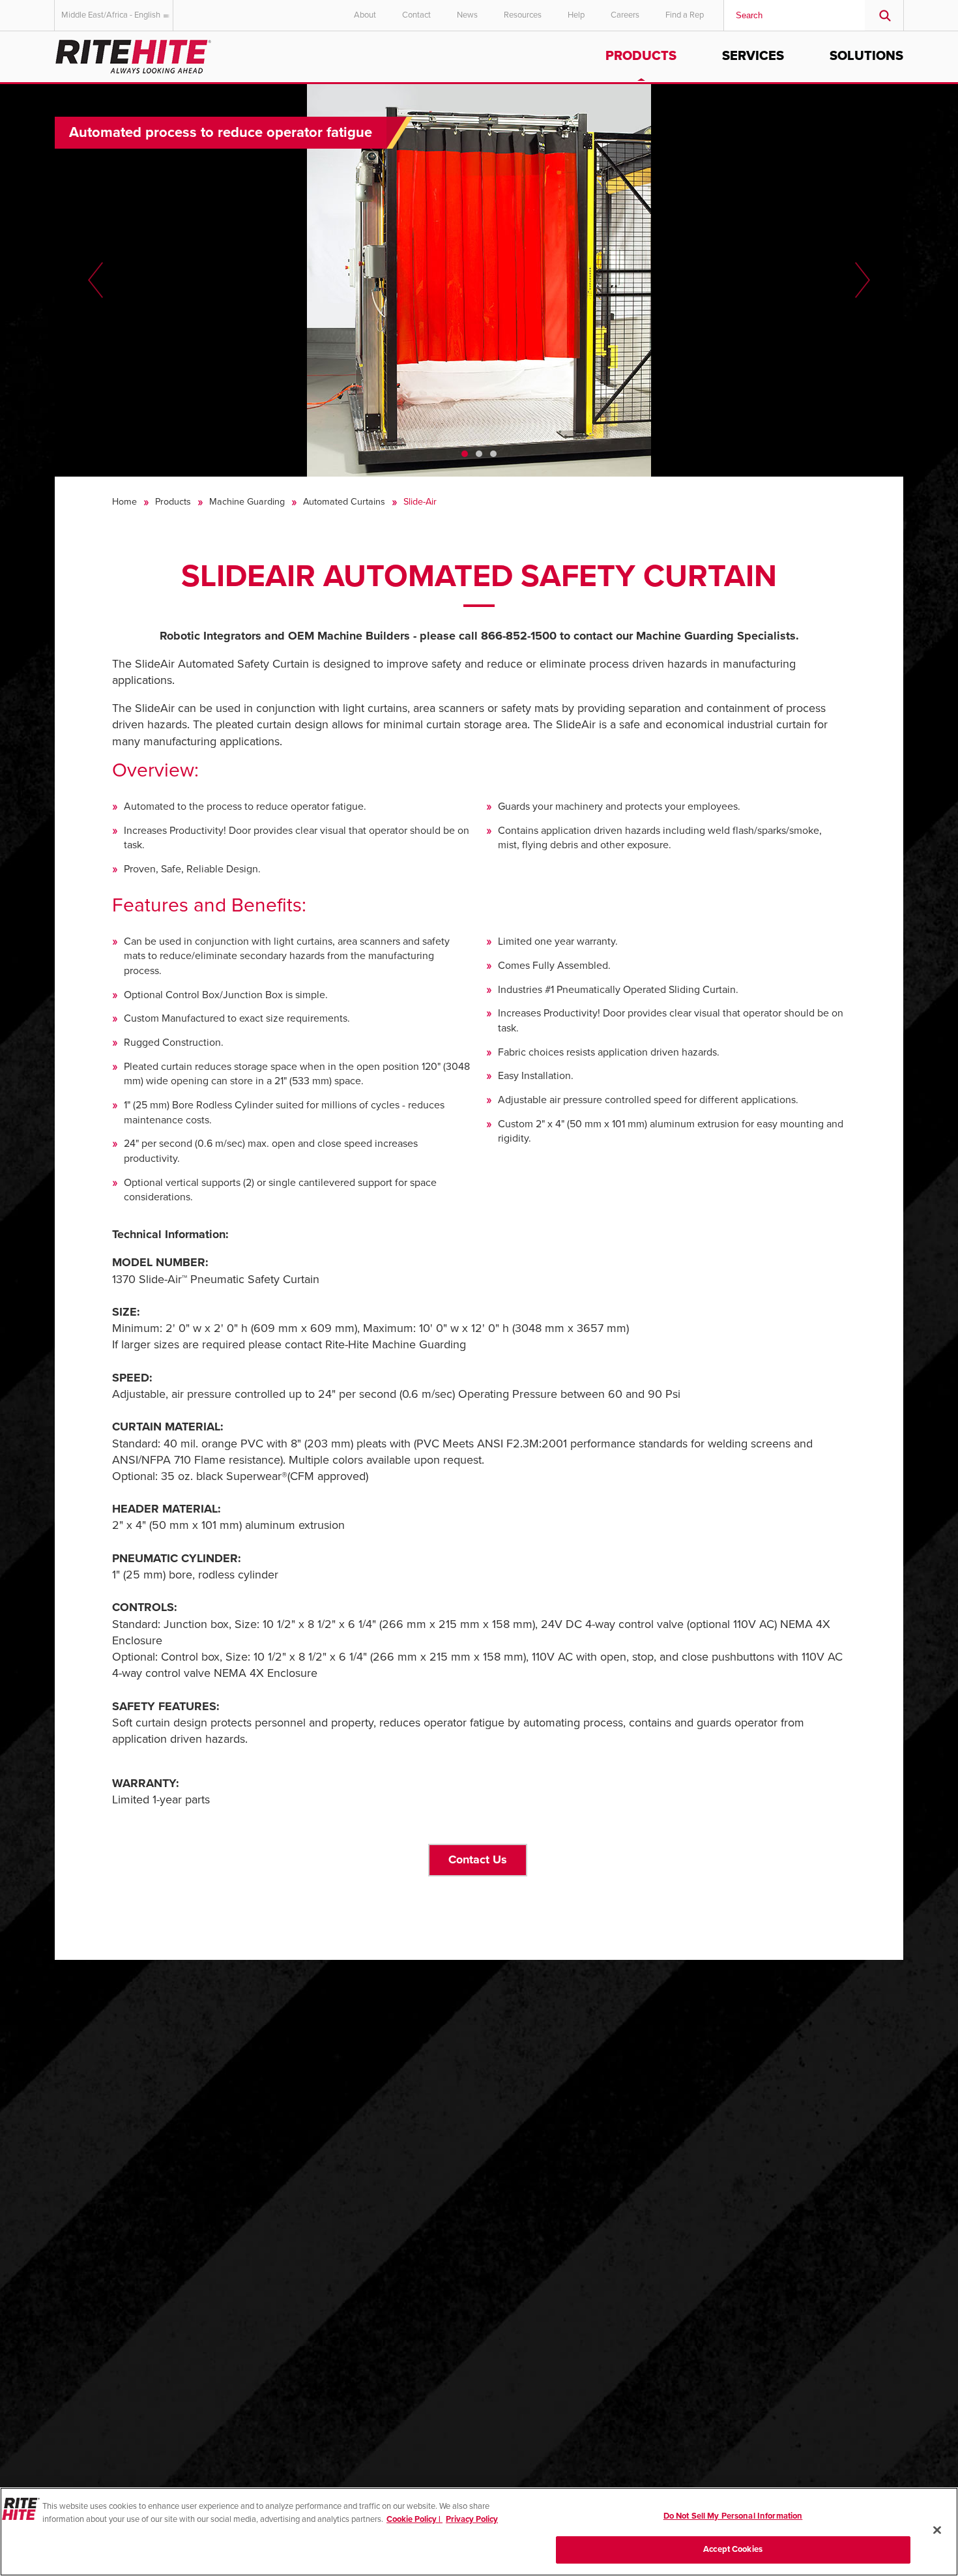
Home (124, 502)
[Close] (937, 2530)
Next (863, 280)
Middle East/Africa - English (111, 15)
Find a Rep (685, 15)
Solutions (866, 56)
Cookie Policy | (414, 2519)
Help (576, 15)
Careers (625, 15)
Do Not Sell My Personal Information (733, 2516)
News (467, 15)
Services (753, 56)
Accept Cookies (733, 2549)
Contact (416, 15)
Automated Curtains (344, 502)
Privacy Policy (472, 2519)
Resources (523, 15)
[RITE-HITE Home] (133, 54)
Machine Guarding (247, 502)
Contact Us (478, 1859)
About (365, 15)
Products (641, 56)
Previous (95, 280)
